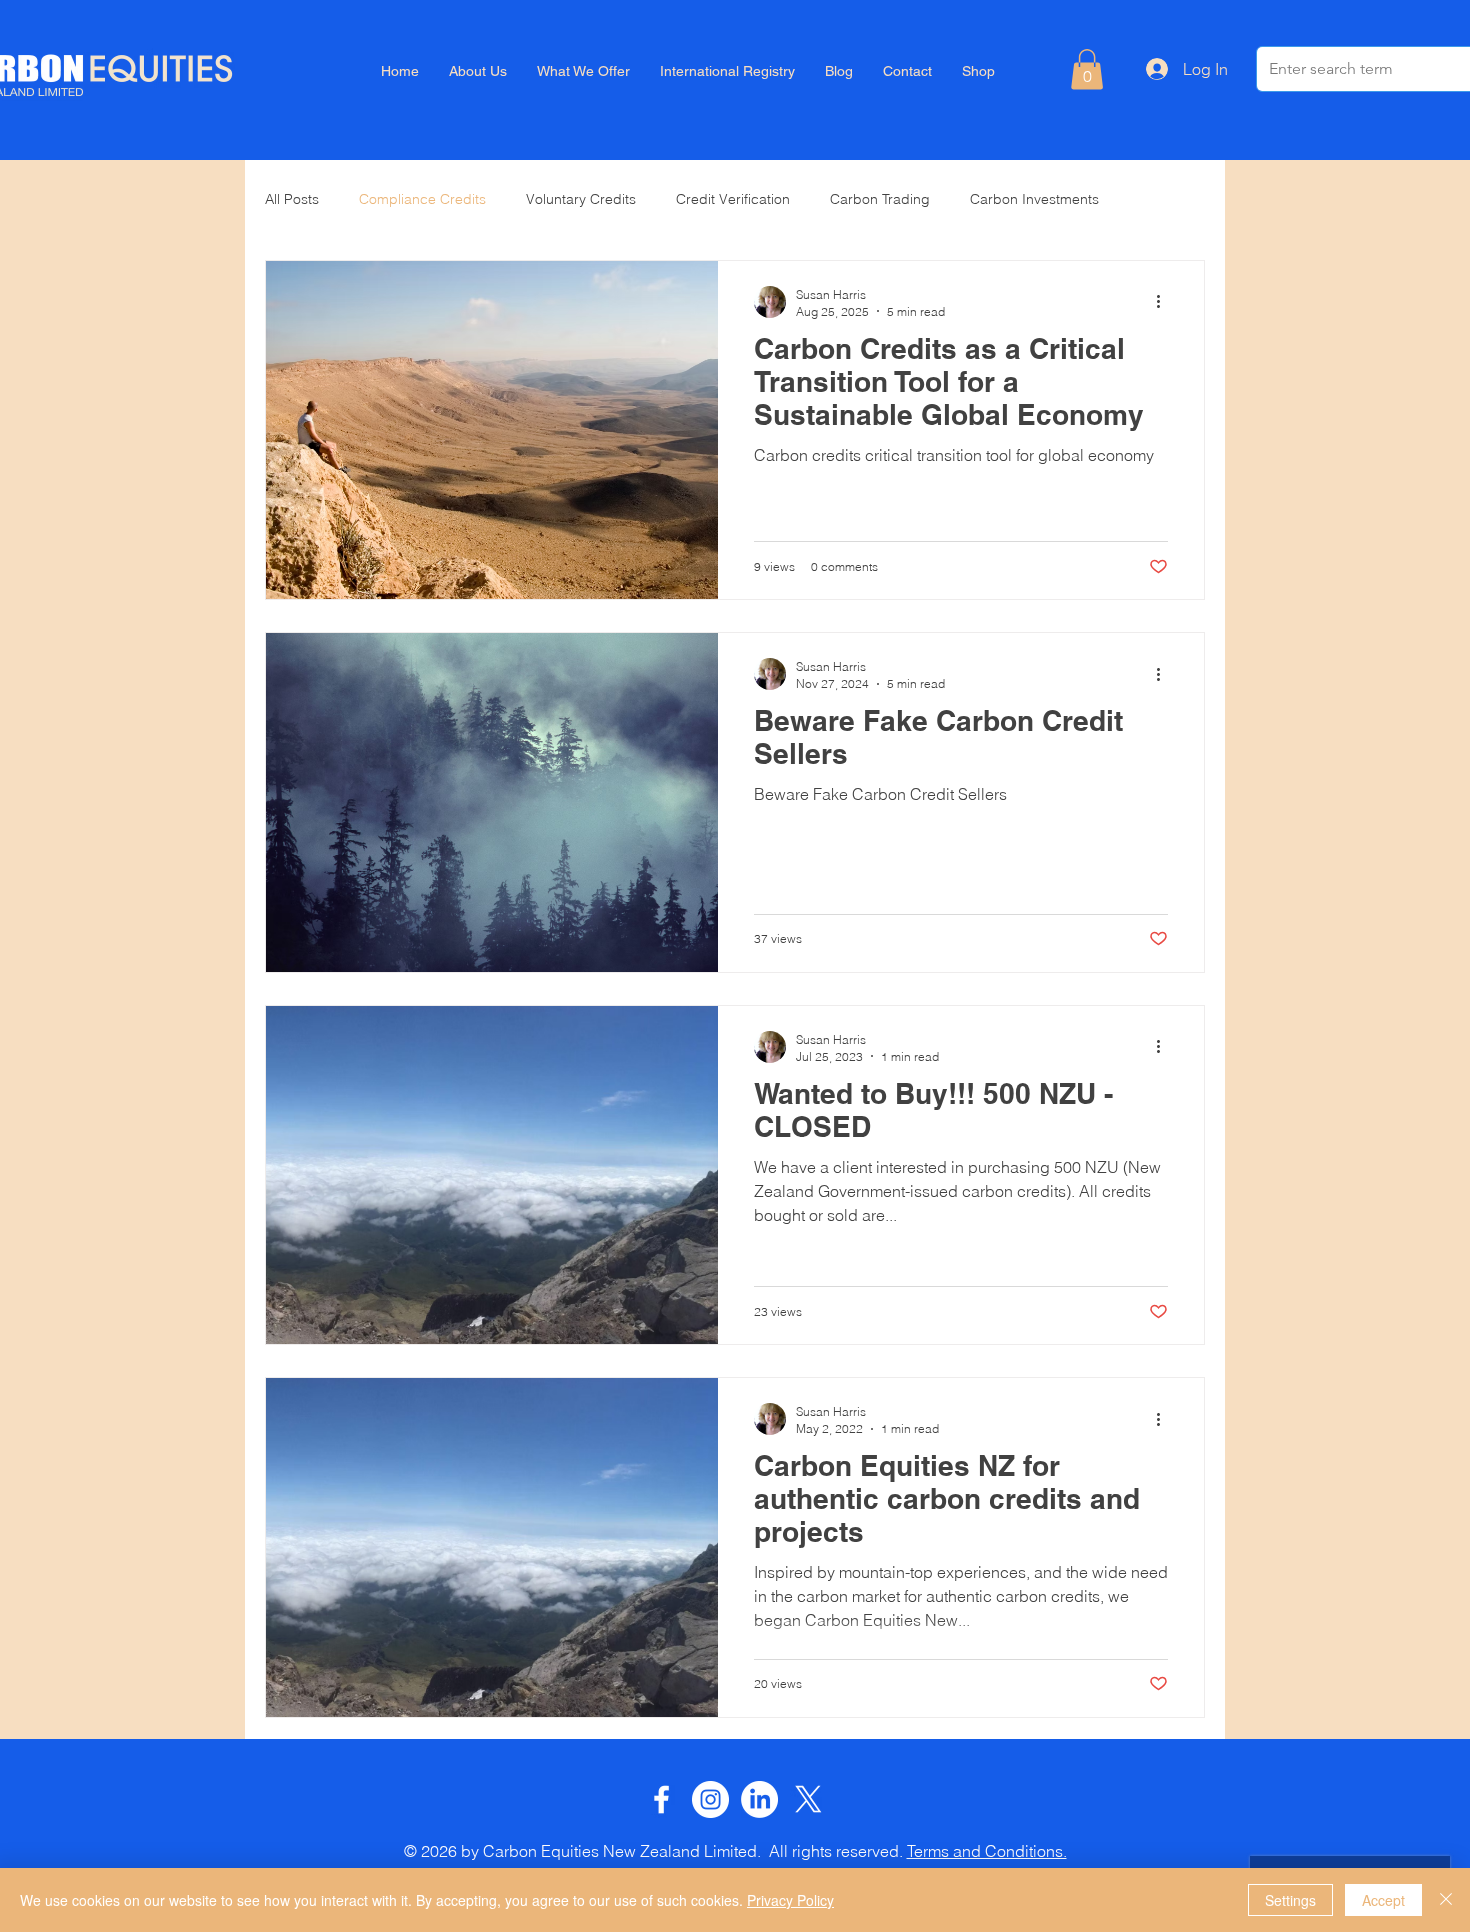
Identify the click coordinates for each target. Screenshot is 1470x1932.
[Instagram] (710, 1799)
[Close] (1446, 1900)
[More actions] (1165, 302)
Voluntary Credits (581, 199)
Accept (1383, 1900)
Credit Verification (733, 199)
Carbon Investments (1034, 199)
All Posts (292, 199)
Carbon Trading (880, 199)
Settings (1290, 1900)
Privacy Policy (790, 1900)
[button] (1087, 69)
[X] (808, 1799)
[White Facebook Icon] (661, 1799)
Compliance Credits (422, 199)
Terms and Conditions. (987, 1851)
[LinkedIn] (759, 1799)
